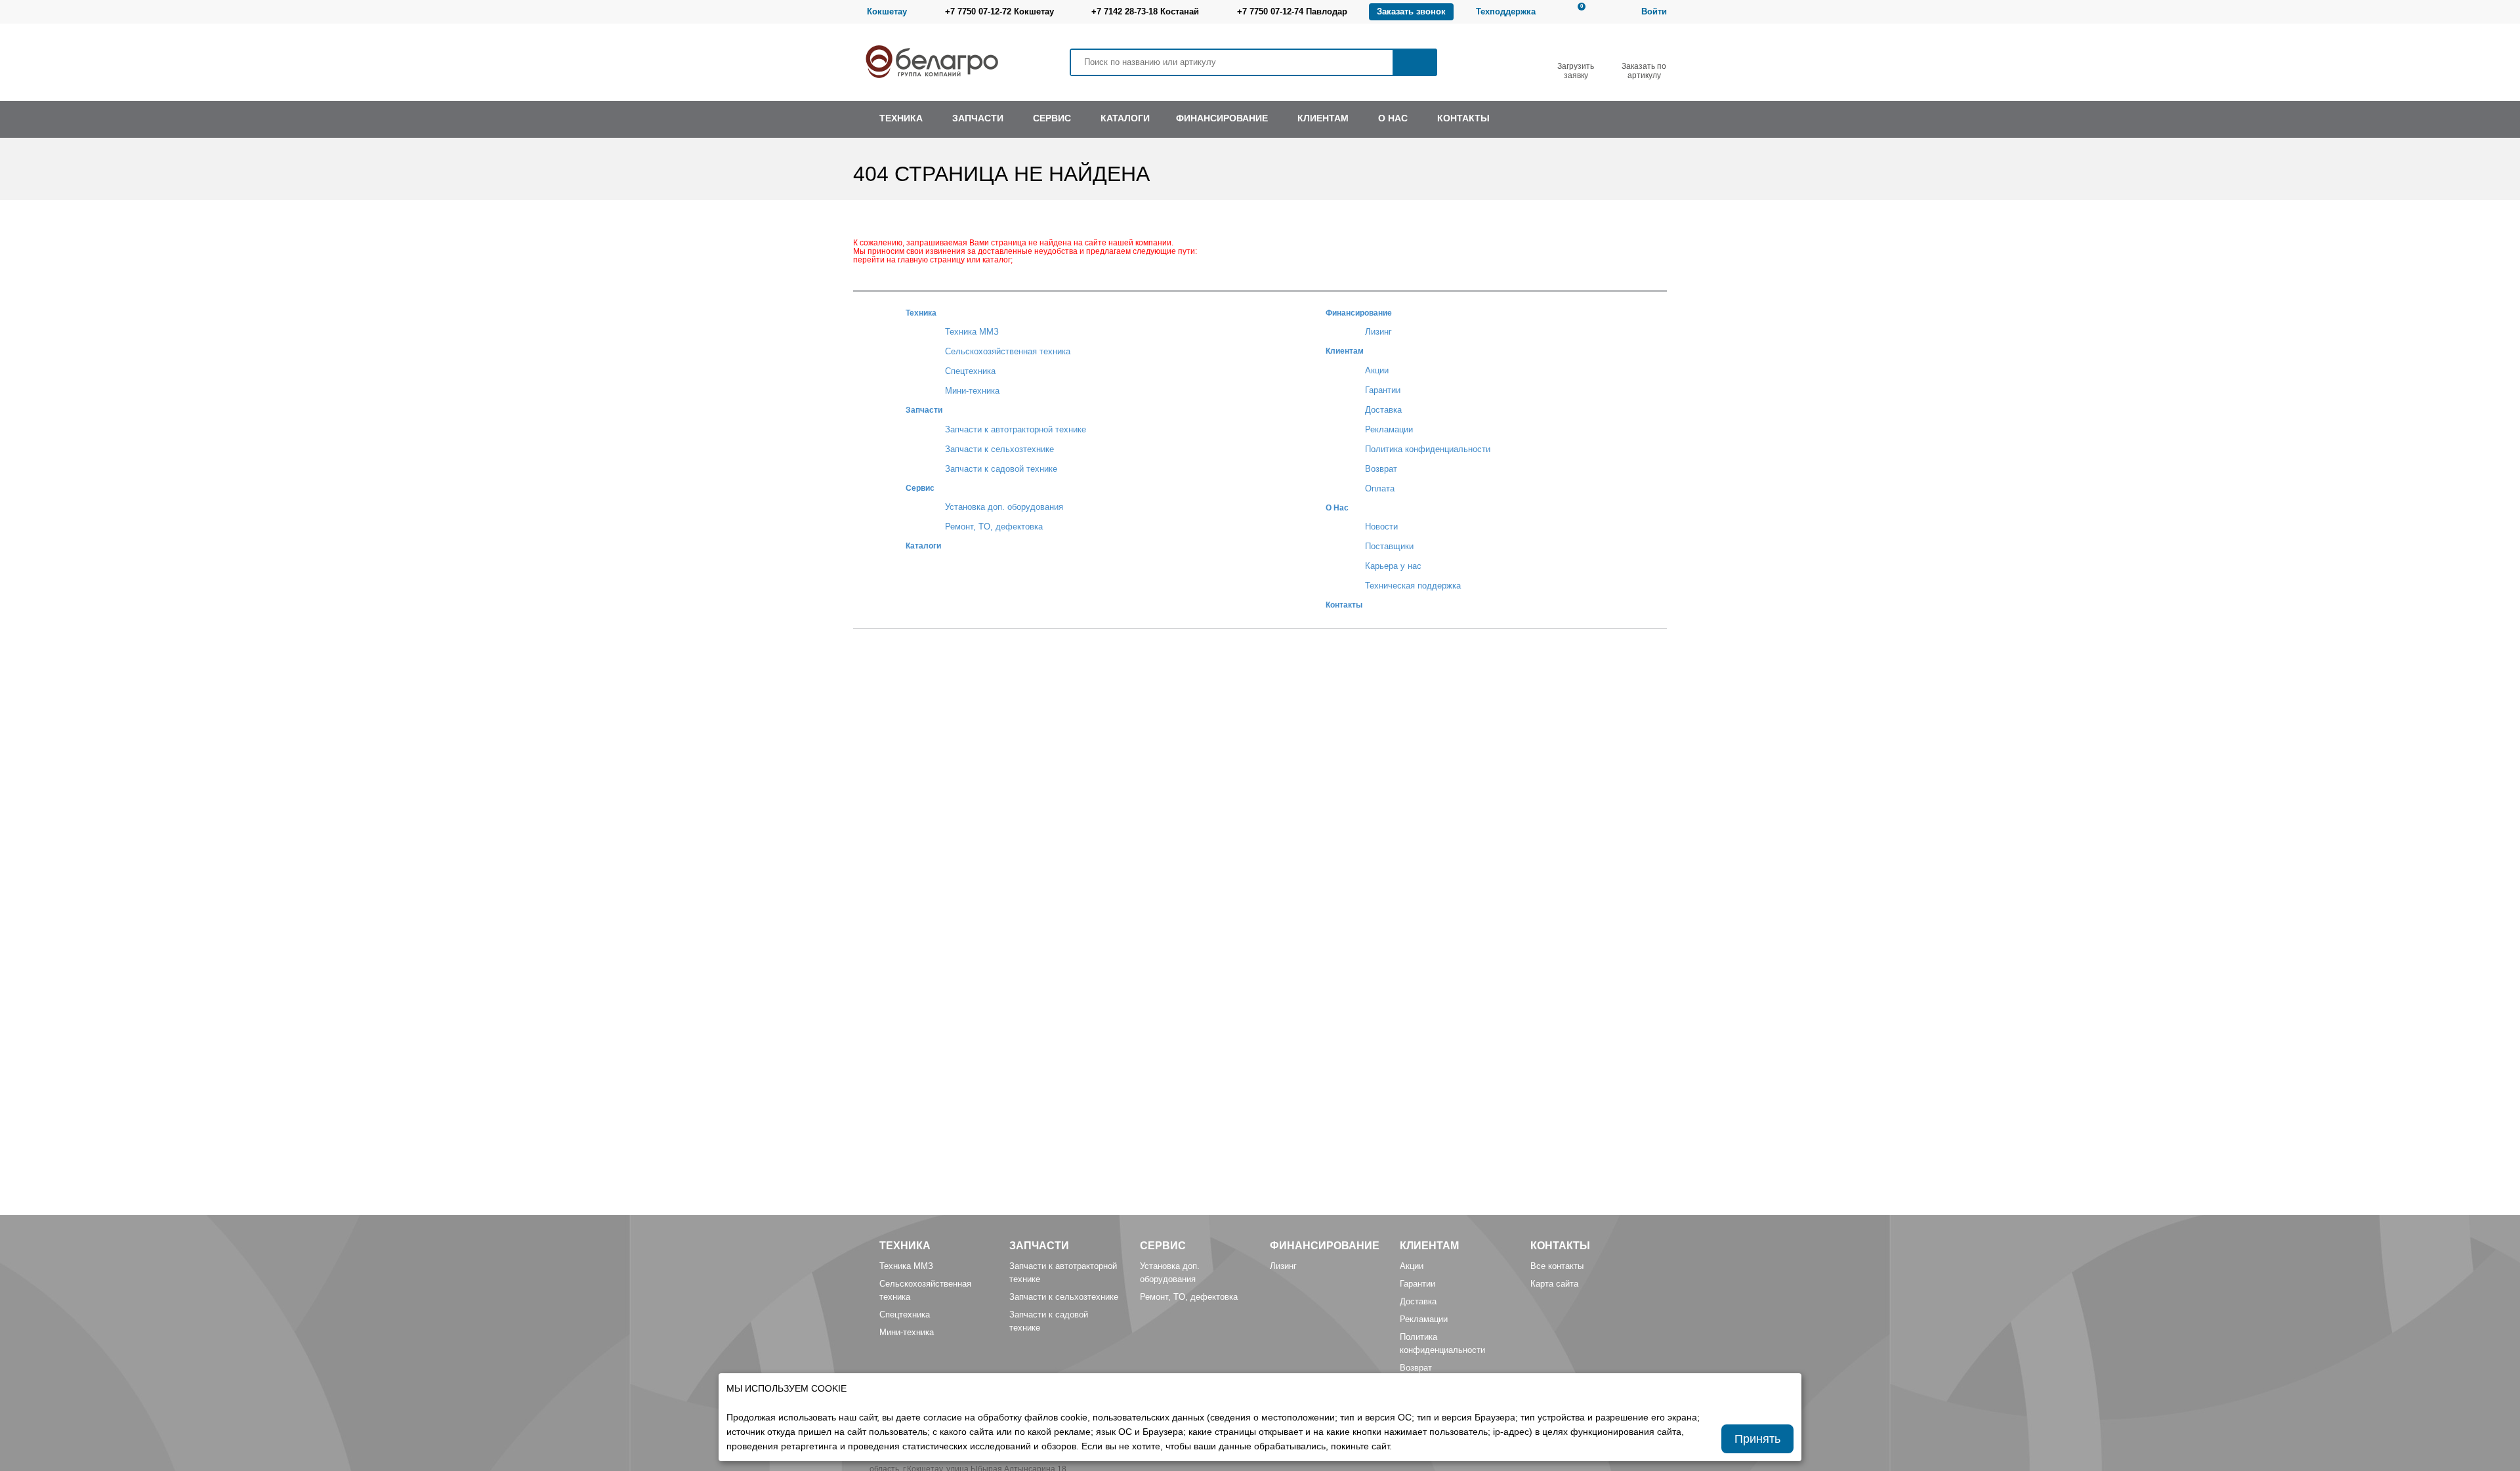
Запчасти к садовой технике (1001, 469)
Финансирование (1359, 313)
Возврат (1381, 469)
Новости (1381, 527)
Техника (921, 313)
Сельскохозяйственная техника (1008, 351)
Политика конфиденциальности (1428, 449)
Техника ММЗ (972, 332)
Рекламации (1389, 429)
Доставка (1383, 410)
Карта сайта (1554, 1284)
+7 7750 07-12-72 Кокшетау (999, 11)
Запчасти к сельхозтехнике (999, 449)
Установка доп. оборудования (1004, 507)
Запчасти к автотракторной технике (1016, 429)
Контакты (1344, 605)
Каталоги (923, 546)
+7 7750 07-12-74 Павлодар (1292, 11)
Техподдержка (1506, 11)
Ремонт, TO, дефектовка (994, 527)
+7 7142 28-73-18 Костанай (1145, 11)
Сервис (920, 488)
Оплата (1380, 488)
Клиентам (1345, 351)
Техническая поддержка (1413, 586)
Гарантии (1383, 390)
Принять (1757, 1439)
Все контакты (1557, 1266)
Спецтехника (970, 371)
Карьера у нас (1393, 566)
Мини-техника (972, 391)
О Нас (1337, 508)
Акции (1377, 370)
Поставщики (1389, 546)
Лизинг (1378, 332)
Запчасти (924, 410)
